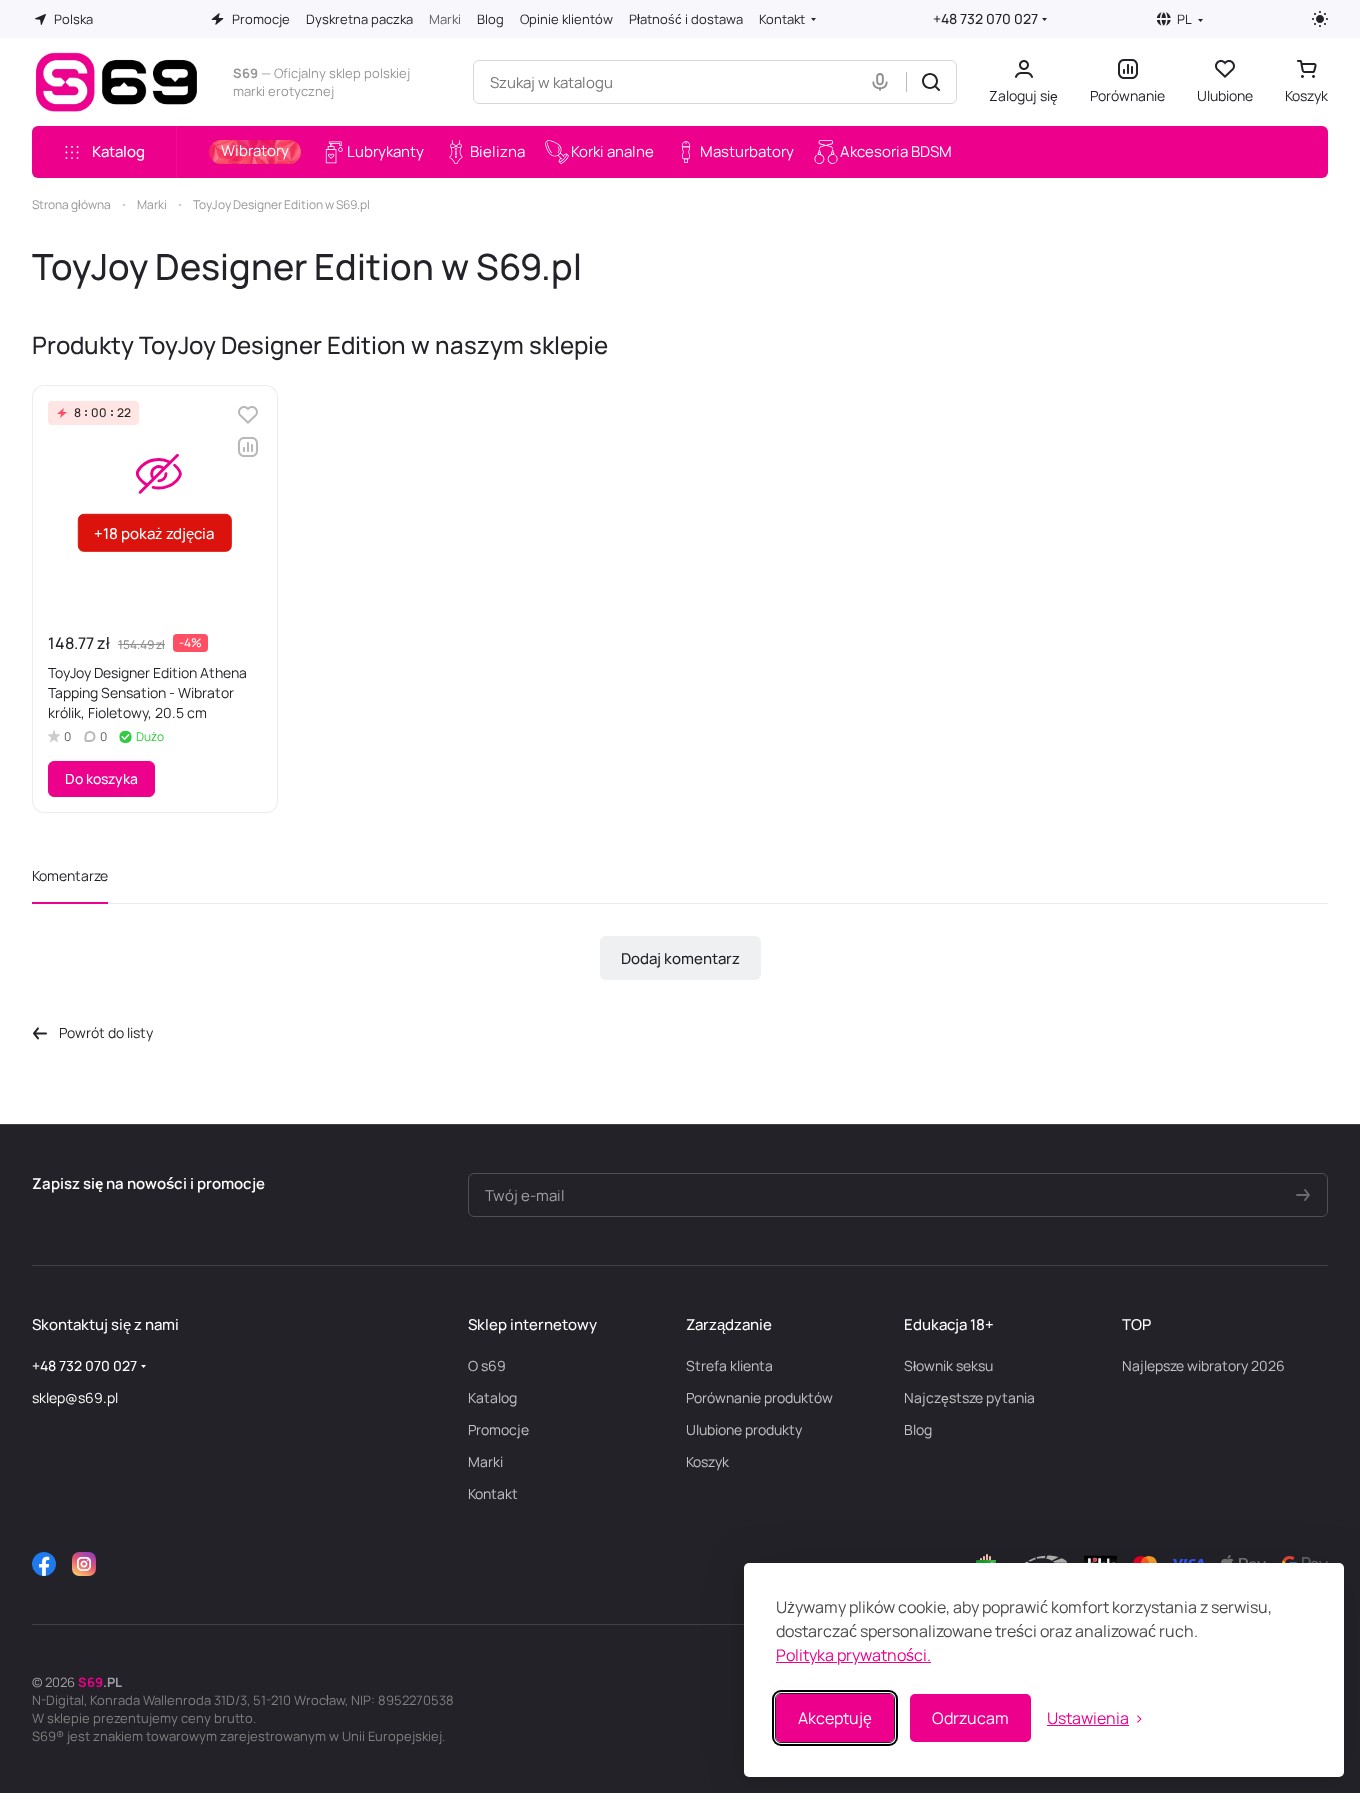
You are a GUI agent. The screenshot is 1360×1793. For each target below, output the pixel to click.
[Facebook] (44, 1564)
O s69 (487, 1365)
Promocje (498, 1429)
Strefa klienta (729, 1365)
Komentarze (70, 875)
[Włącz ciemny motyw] (1320, 19)
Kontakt (493, 1493)
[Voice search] (884, 82)
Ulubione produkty (744, 1429)
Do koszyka (101, 778)
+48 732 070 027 (985, 18)
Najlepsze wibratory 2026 (1203, 1365)
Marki (485, 1461)
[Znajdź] (931, 82)
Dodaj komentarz (680, 958)
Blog (918, 1429)
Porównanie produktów (759, 1397)
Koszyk (707, 1461)
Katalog (492, 1397)
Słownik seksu (948, 1365)
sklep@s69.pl (75, 1397)
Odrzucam (970, 1718)
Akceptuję (835, 1718)
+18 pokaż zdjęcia (154, 533)
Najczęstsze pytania (969, 1397)
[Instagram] (84, 1564)
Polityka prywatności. (853, 1655)
